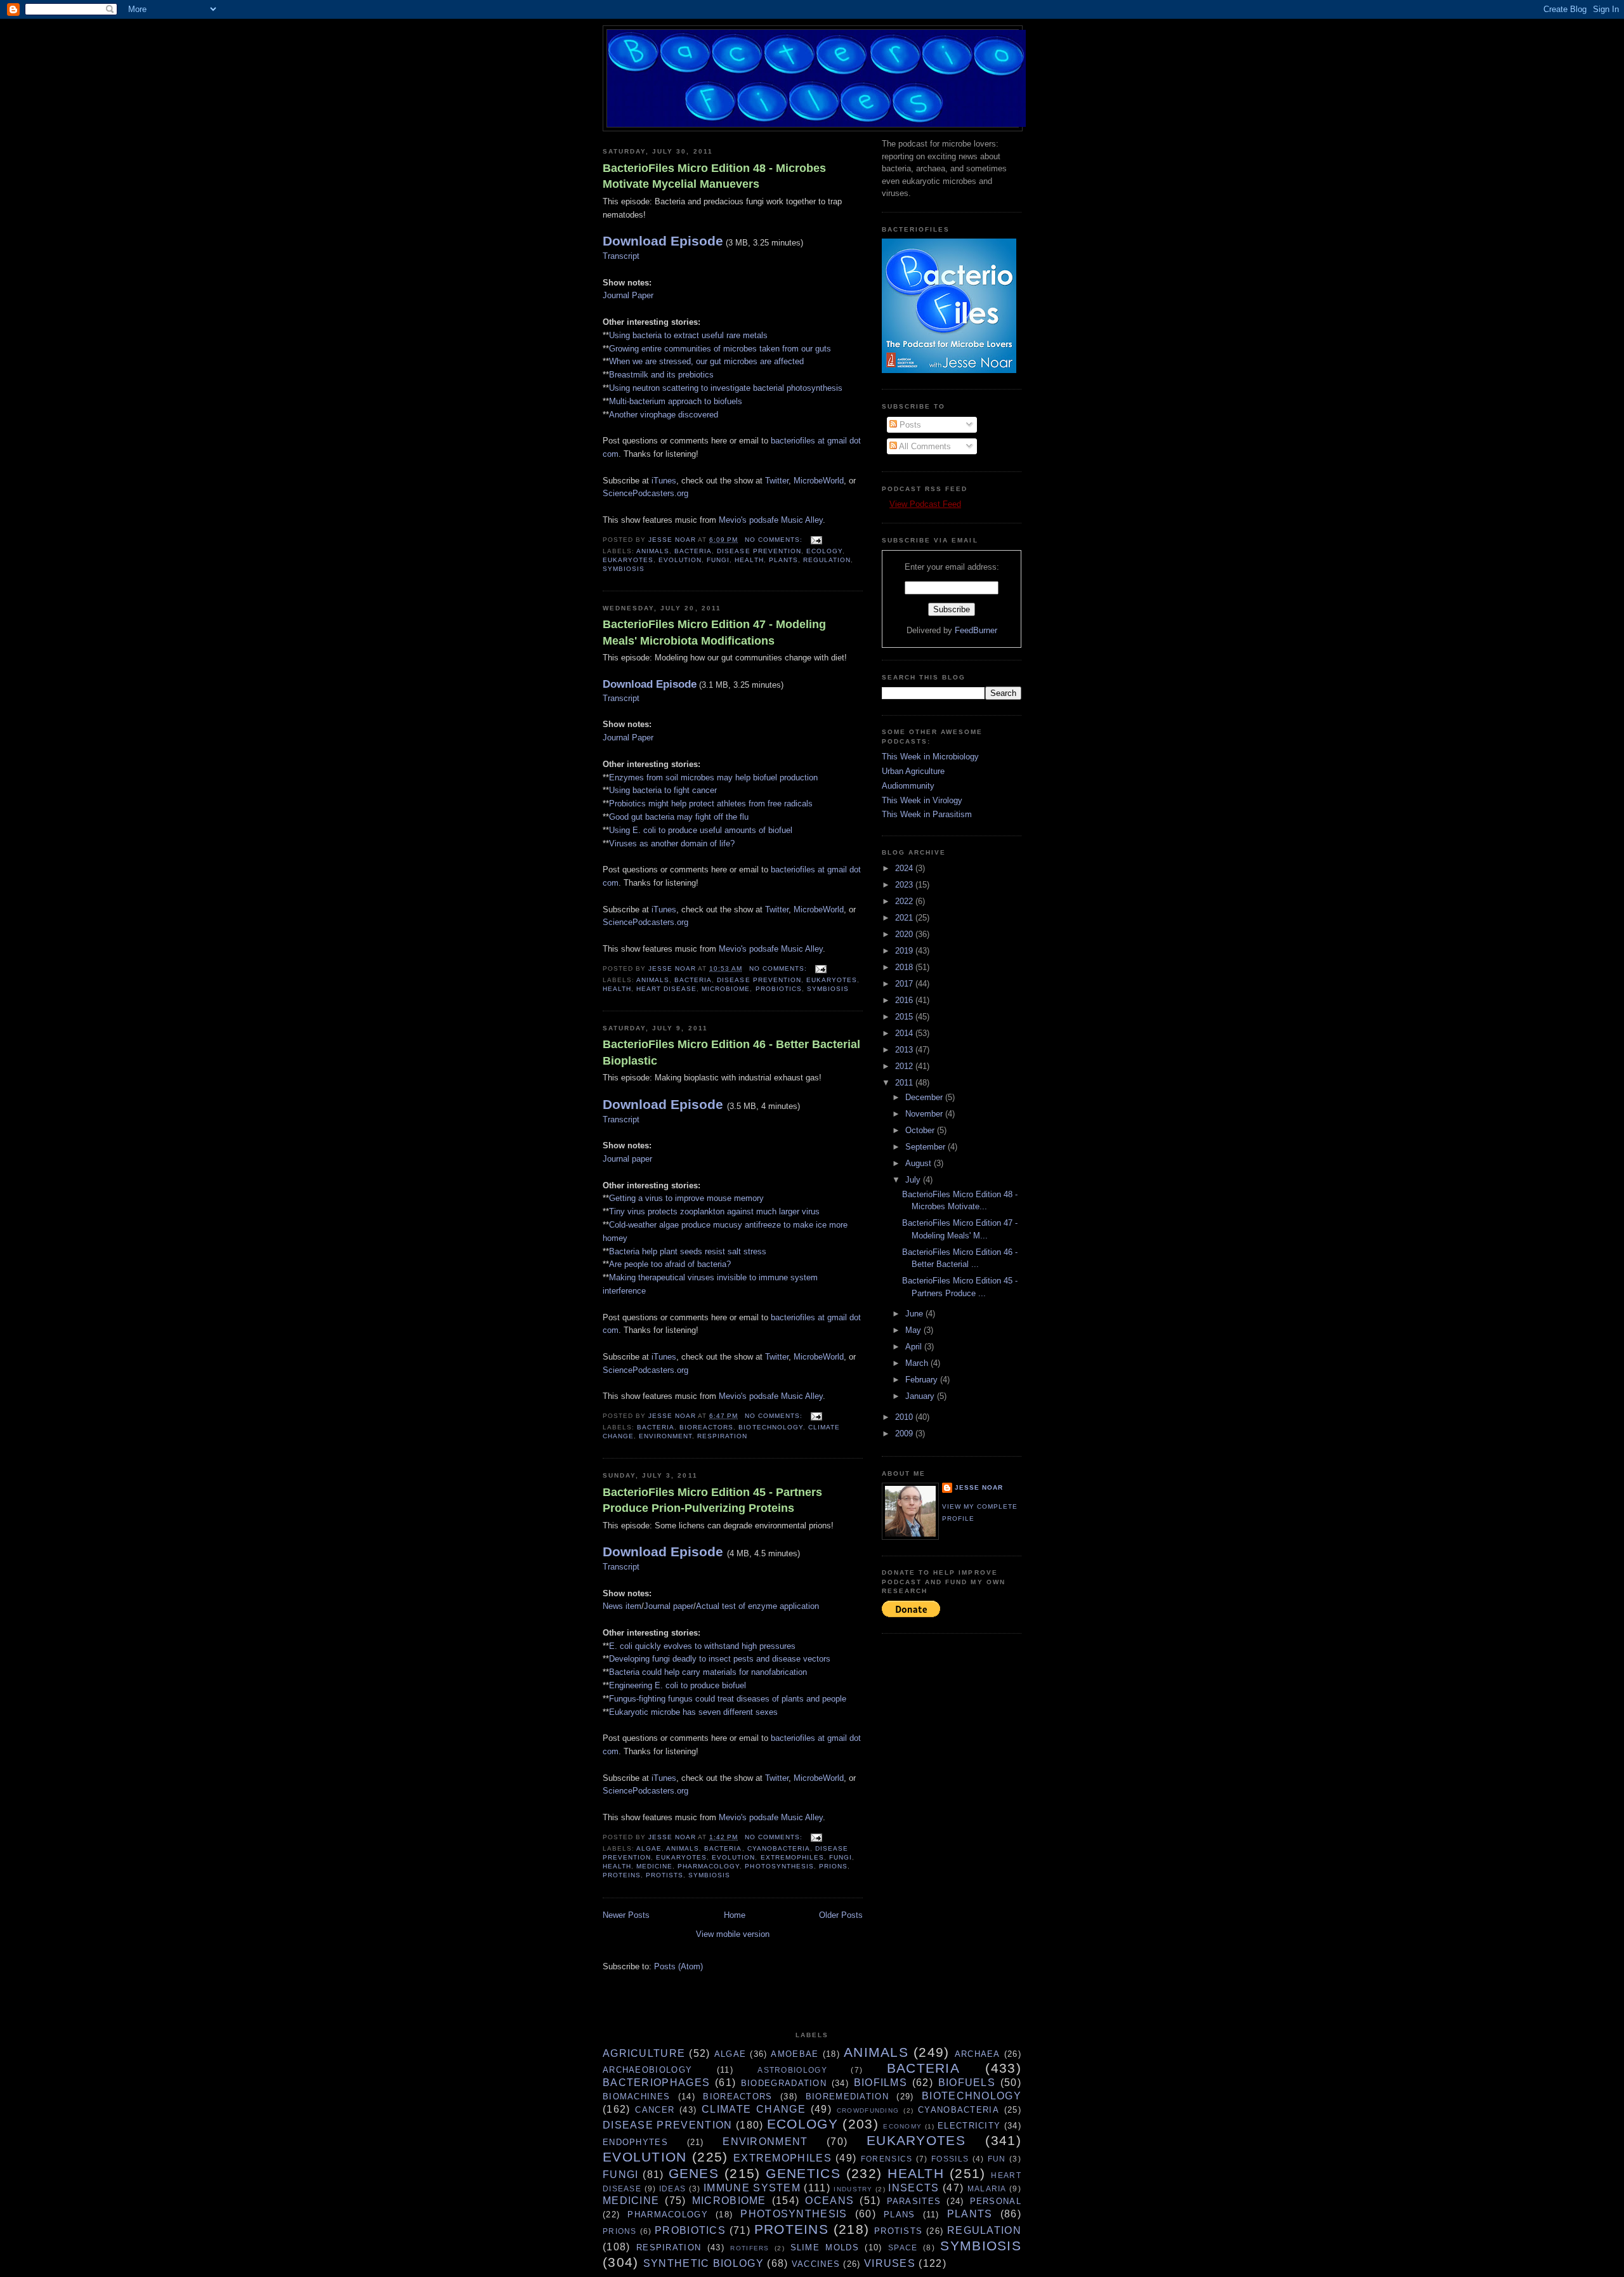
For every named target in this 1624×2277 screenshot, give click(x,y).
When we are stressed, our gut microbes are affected (706, 361)
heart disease (666, 989)
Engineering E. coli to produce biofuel (678, 1685)
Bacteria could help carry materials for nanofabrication (708, 1672)
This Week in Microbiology (930, 757)
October (921, 1130)
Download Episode (663, 241)
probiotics (779, 989)
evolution (680, 560)
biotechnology (770, 1427)
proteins (622, 1875)
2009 (905, 1434)
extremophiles (792, 1857)
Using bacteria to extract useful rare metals (688, 335)
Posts (909, 425)
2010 (905, 1417)
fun (997, 2159)
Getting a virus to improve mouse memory (686, 1198)
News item (622, 1606)
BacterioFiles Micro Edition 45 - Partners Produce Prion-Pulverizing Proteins (712, 1500)
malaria (987, 2188)
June (915, 1314)
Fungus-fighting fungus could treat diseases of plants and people (728, 1699)
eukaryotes (628, 560)
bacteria (693, 551)
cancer (655, 2110)
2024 (905, 868)
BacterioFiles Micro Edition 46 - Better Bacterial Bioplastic (731, 1052)
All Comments (924, 446)
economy (902, 2126)
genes (694, 2173)
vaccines (816, 2264)
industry (853, 2189)
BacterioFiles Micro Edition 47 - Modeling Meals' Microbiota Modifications (714, 632)
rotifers (750, 2248)
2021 (905, 918)
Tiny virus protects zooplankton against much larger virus (714, 1211)
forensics (887, 2159)
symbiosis (624, 569)
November (925, 1114)
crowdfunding (868, 2110)
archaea (978, 2054)
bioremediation (847, 2097)
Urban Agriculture (913, 771)
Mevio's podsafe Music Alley (771, 520)
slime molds (825, 2247)
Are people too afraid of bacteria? (670, 1264)
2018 (905, 967)
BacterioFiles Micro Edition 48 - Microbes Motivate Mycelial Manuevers (714, 176)
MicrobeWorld (819, 481)
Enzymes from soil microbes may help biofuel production (713, 778)
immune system (752, 2188)
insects (913, 2188)
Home (735, 1915)
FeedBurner (976, 630)
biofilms (881, 2083)
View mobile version (733, 1934)
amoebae (795, 2054)
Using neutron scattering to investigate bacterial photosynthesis (726, 388)
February (923, 1380)
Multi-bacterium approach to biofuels (676, 401)
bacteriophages (656, 2083)
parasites (914, 2201)
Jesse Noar (979, 1487)
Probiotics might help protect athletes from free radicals (711, 804)
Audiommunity (908, 786)
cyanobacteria (779, 1848)
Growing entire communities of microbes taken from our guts (720, 349)
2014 (905, 1033)
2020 (905, 934)
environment (665, 1436)
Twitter (777, 481)
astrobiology (792, 2070)
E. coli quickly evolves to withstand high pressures (702, 1646)
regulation (827, 560)
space (903, 2247)
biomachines (636, 2097)
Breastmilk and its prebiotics (661, 375)
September (927, 1147)
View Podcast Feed (925, 504)
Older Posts (841, 1915)
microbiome (726, 989)
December (925, 1097)
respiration (722, 1436)
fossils (950, 2159)
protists (665, 1875)
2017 (905, 984)
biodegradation (784, 2083)
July (914, 1180)
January (921, 1396)
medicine (654, 1866)
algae (649, 1848)
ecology (824, 551)
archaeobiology (647, 2070)
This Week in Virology (922, 800)
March (918, 1363)
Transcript (621, 256)
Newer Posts (626, 1915)
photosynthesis (779, 1866)
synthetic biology (704, 2263)
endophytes (635, 2142)
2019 (905, 951)
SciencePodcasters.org (645, 493)
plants (783, 560)
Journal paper (627, 1159)
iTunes (664, 481)
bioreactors (706, 1427)
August (920, 1163)
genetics (803, 2173)
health (749, 560)
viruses (890, 2263)
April (915, 1347)
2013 (905, 1050)
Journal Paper (628, 295)
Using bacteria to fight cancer (663, 790)
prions (833, 1866)
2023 (905, 885)
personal (996, 2201)
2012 (905, 1066)
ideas (673, 2188)
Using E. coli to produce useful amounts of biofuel (701, 830)
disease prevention (759, 551)
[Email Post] (816, 540)
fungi (718, 560)
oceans (829, 2201)
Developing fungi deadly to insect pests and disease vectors (720, 1659)
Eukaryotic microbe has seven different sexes (693, 1712)
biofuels (967, 2083)
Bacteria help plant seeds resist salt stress (688, 1251)
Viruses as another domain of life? (672, 843)
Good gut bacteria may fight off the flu (679, 817)
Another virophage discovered (664, 415)
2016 (905, 1000)
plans (900, 2215)
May (914, 1330)
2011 (905, 1083)
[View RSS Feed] (886, 504)
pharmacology (709, 1866)
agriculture (644, 2053)
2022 (905, 901)
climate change (754, 2109)
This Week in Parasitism (927, 814)
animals (653, 551)
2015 (905, 1017)
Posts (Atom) (678, 1966)
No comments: (775, 540)
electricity (969, 2126)
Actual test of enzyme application (757, 1606)
